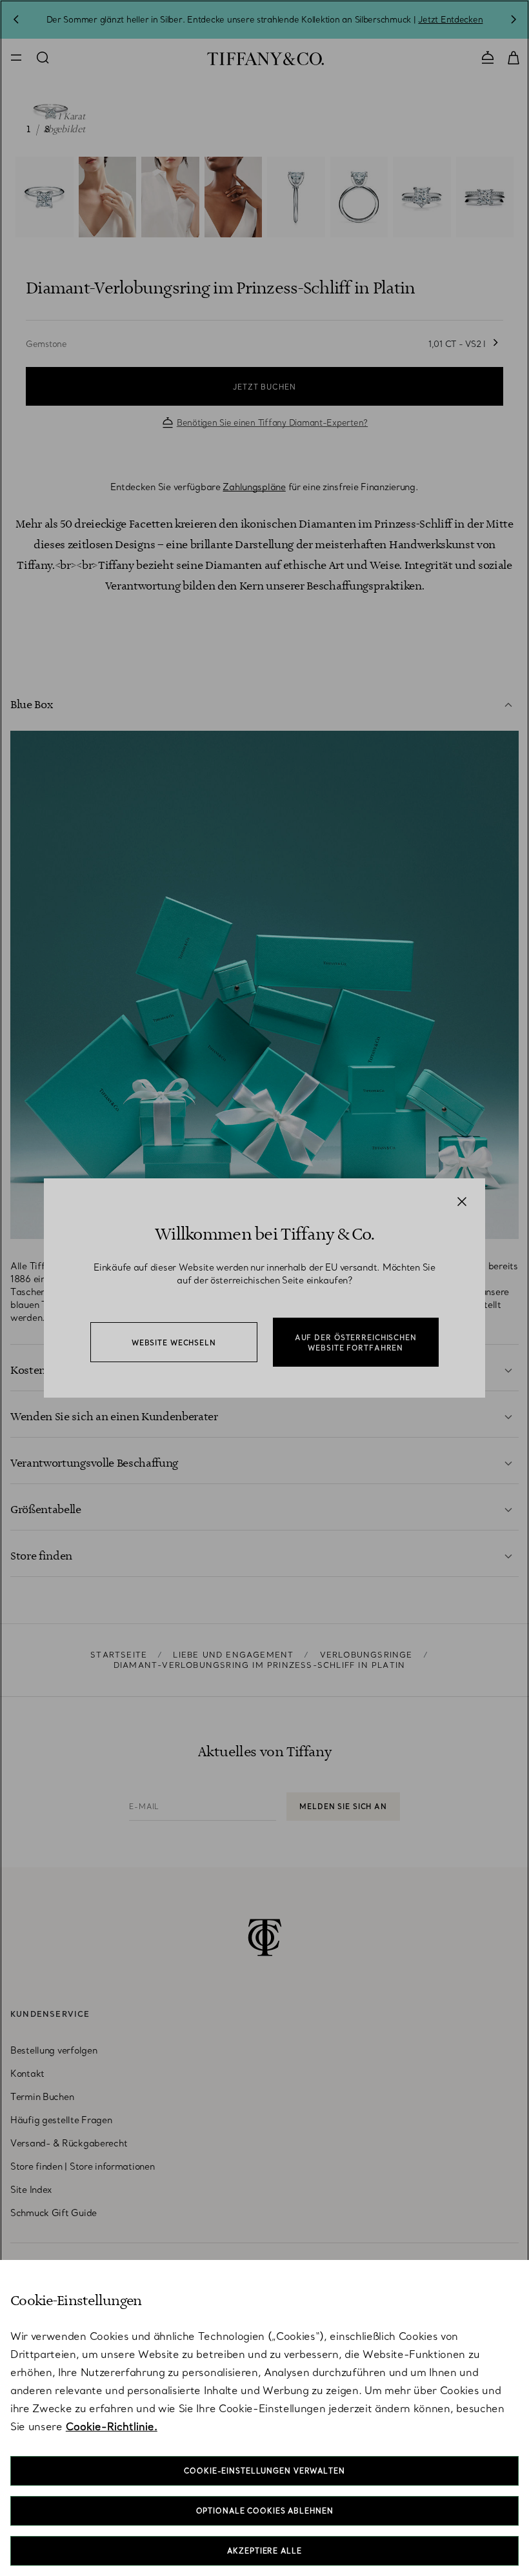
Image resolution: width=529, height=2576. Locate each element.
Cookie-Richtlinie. (112, 2426)
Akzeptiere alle (264, 2551)
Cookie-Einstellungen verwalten (264, 2471)
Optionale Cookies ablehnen (265, 2511)
